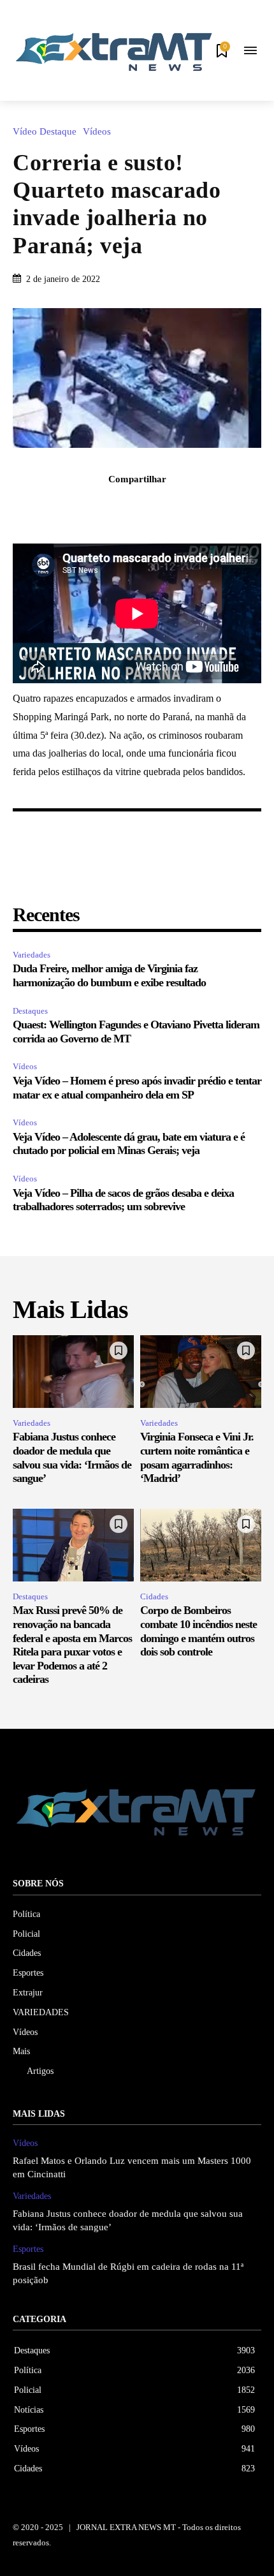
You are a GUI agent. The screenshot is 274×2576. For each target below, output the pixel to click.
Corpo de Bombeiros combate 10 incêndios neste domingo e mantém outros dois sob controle (198, 1631)
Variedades (32, 955)
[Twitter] (122, 507)
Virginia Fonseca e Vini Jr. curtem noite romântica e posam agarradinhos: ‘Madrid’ (197, 1457)
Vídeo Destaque (45, 132)
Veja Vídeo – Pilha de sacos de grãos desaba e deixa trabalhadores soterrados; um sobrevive (123, 1200)
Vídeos (97, 132)
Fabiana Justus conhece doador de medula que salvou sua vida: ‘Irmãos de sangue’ (72, 1457)
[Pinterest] (152, 507)
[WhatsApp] (181, 507)
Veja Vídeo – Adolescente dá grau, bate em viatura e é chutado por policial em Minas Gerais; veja (129, 1144)
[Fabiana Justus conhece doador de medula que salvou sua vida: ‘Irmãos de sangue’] (73, 1372)
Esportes (28, 2249)
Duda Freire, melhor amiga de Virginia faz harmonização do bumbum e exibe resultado (109, 975)
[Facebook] (93, 507)
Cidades (154, 1596)
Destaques (30, 1011)
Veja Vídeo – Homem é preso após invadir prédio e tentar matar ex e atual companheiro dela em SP (137, 1088)
